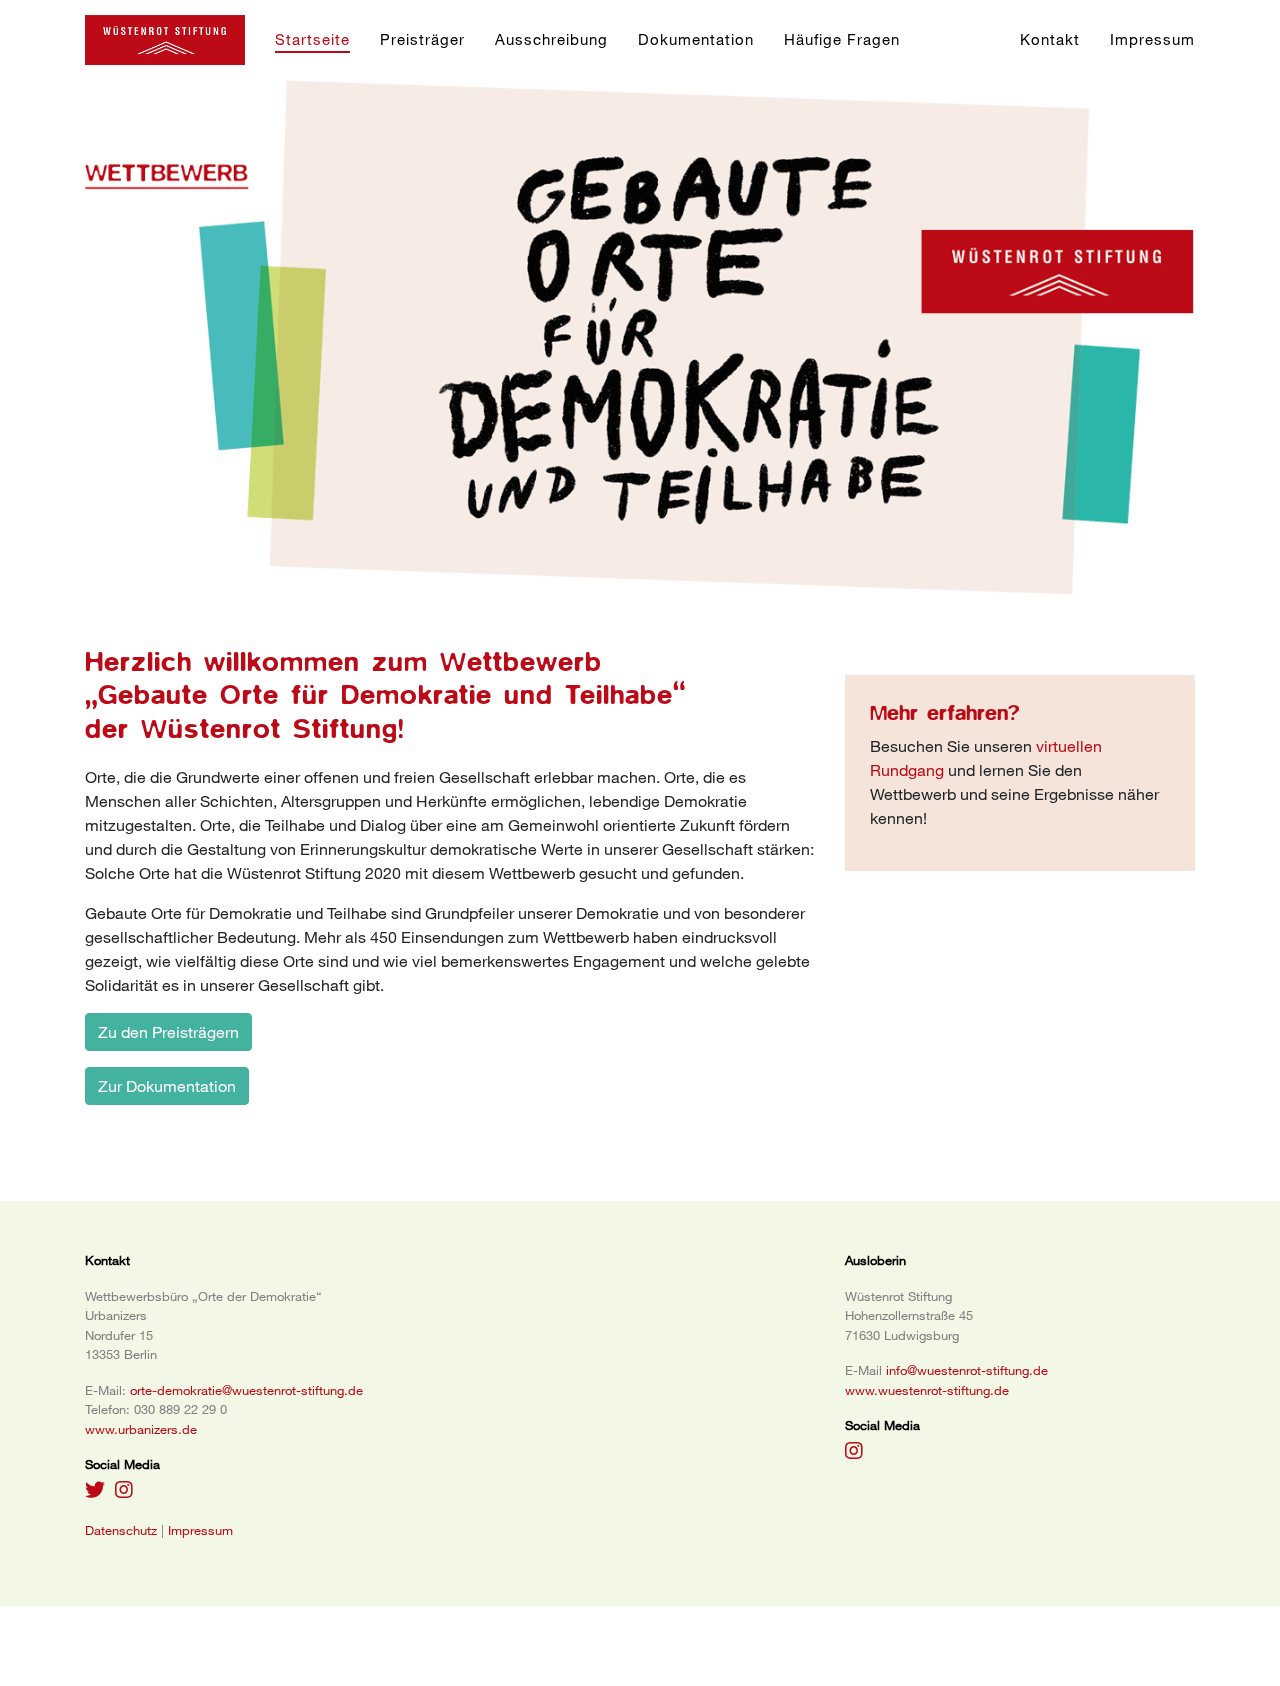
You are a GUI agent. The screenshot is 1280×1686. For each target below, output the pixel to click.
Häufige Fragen (842, 39)
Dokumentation (696, 39)
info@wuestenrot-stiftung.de (967, 1370)
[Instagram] (95, 1489)
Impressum (1152, 39)
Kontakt (1050, 39)
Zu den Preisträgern (168, 1032)
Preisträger (422, 39)
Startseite (312, 39)
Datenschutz (121, 1530)
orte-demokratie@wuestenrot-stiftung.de (246, 1390)
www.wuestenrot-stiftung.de (927, 1390)
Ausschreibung (551, 39)
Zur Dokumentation (167, 1086)
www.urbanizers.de (141, 1429)
